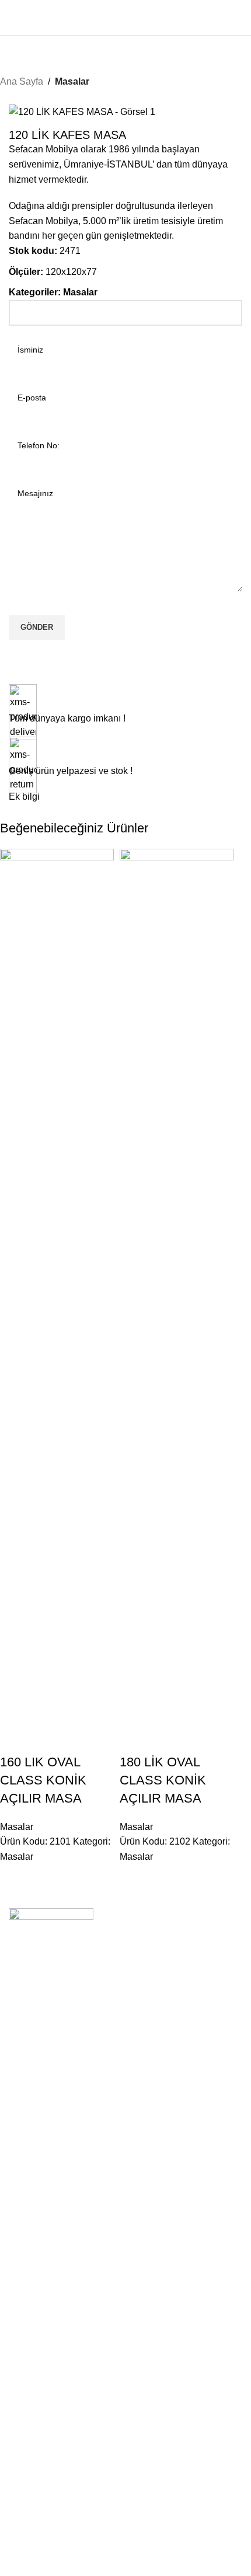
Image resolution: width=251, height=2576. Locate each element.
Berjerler (25, 2540)
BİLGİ (20, 2166)
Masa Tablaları (36, 2337)
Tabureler (26, 2408)
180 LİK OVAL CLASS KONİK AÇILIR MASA (163, 1780)
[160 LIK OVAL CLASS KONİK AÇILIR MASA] (57, 1286)
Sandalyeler (31, 2389)
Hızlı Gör (46, 1739)
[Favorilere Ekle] (78, 1739)
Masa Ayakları (35, 2317)
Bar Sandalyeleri (39, 2429)
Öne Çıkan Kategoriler (62, 2257)
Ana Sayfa (22, 81)
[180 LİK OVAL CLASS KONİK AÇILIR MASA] (177, 1286)
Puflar (20, 2449)
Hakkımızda (31, 2186)
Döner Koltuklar (37, 2520)
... (12, 2369)
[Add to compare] (15, 1739)
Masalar (72, 81)
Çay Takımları (34, 2560)
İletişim (22, 2206)
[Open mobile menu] (13, 18)
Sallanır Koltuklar (40, 2500)
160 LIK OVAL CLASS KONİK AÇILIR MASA (43, 1780)
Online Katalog (36, 2226)
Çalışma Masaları (41, 2298)
